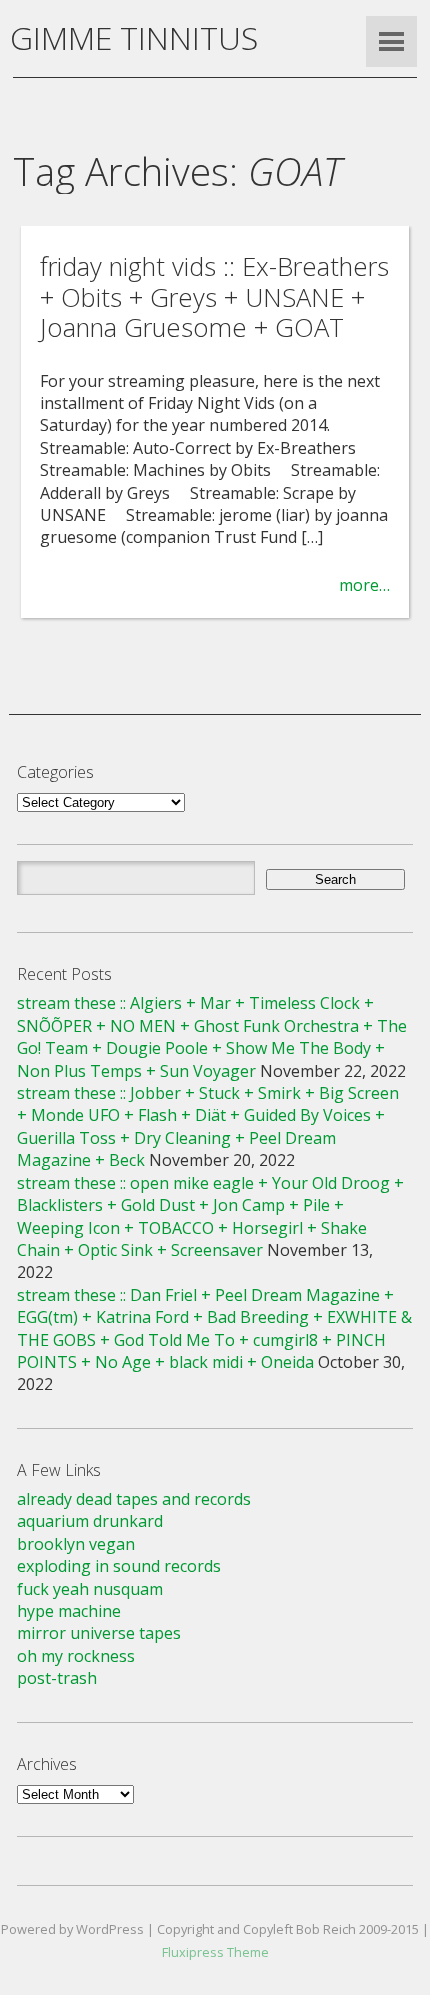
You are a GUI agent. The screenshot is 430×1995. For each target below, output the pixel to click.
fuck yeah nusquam (90, 1589)
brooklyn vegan (76, 1544)
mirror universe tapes (99, 1633)
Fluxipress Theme (215, 1952)
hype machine (69, 1611)
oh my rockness (76, 1656)
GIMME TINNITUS (134, 37)
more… (364, 585)
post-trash (57, 1678)
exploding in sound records (119, 1566)
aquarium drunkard (90, 1521)
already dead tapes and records (134, 1499)
